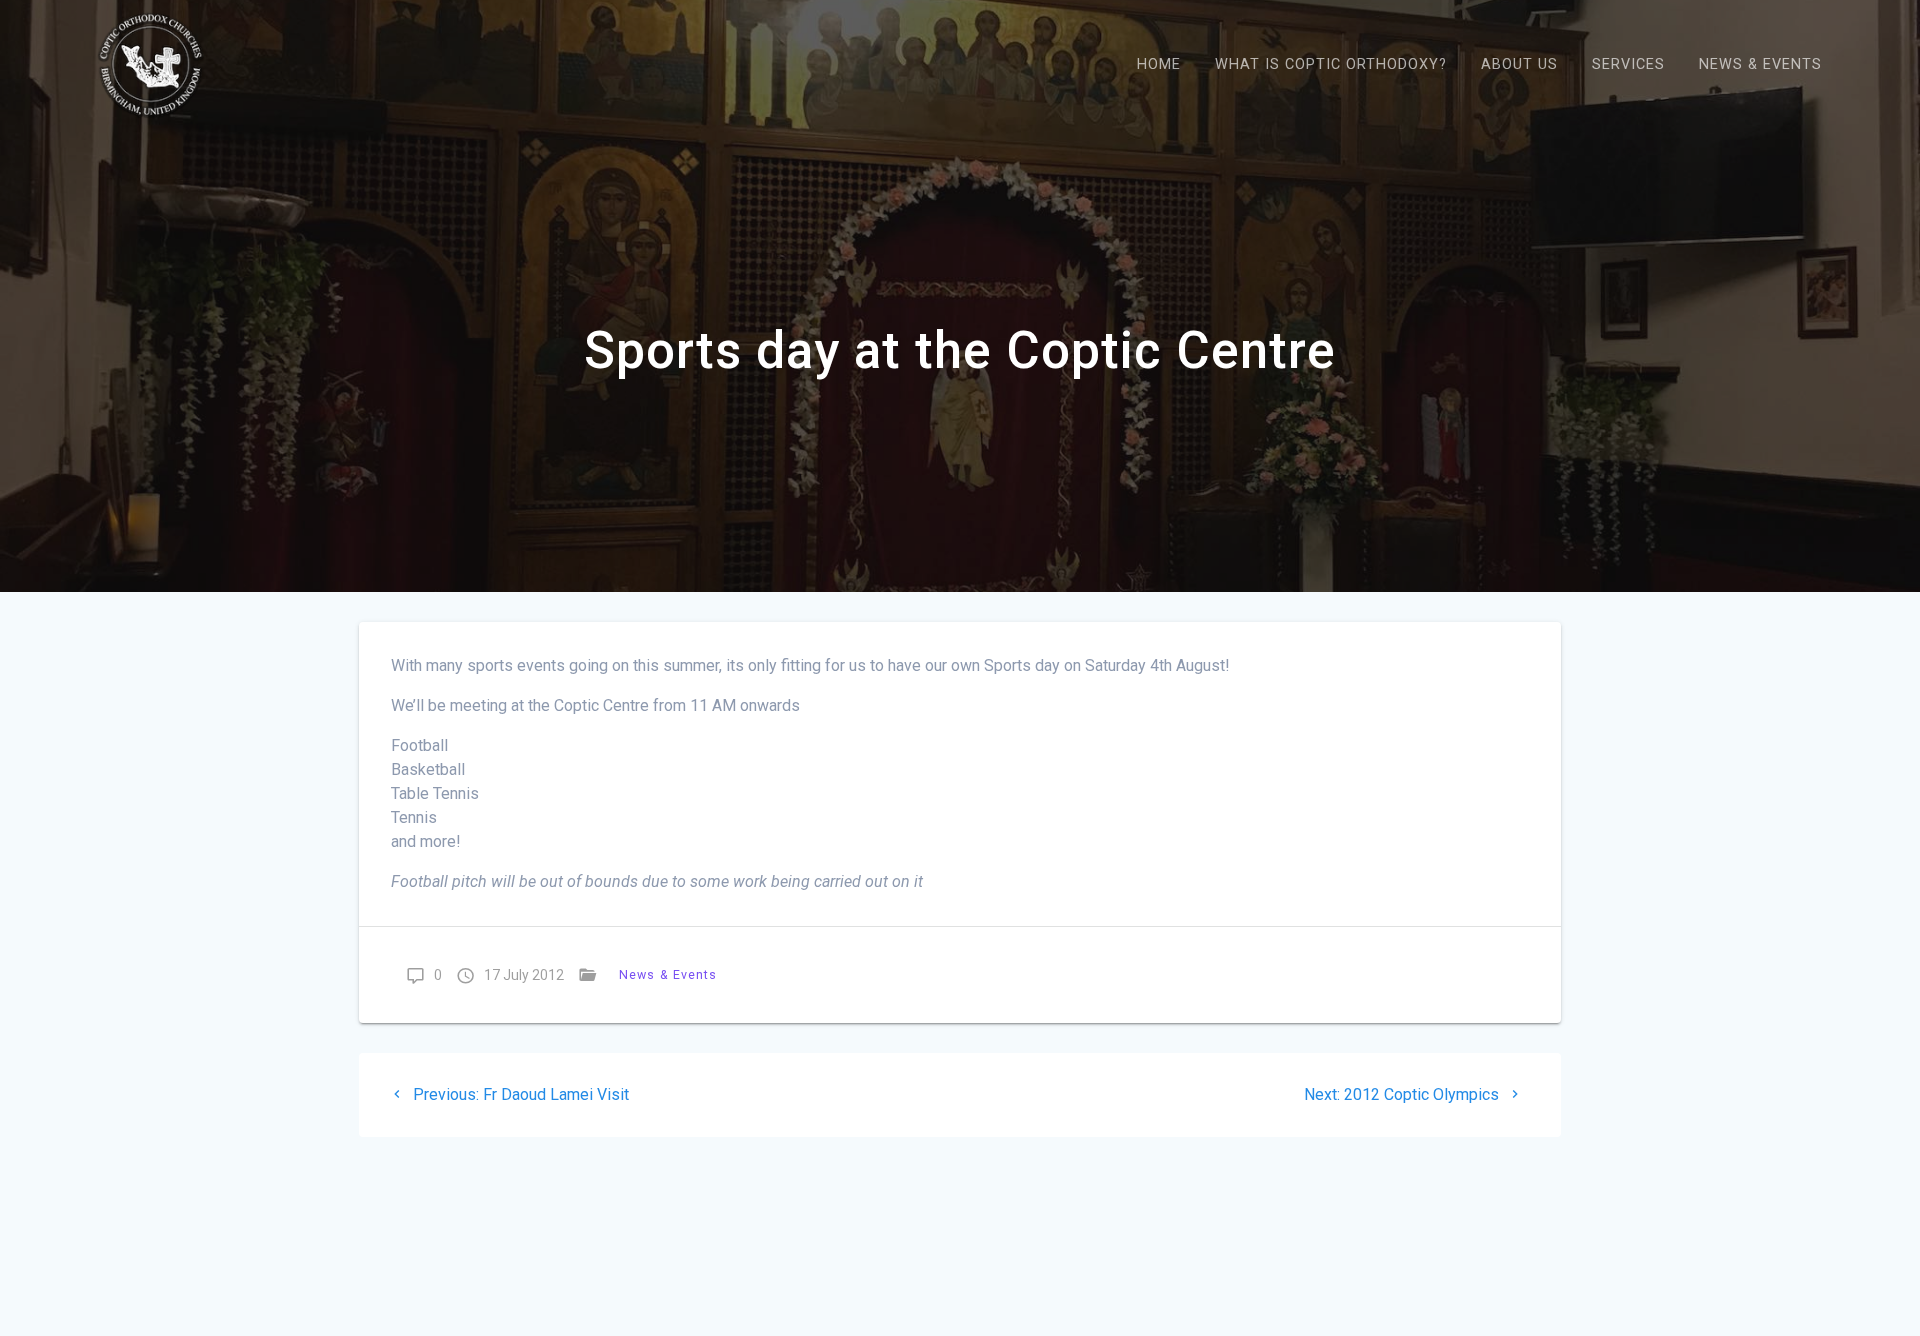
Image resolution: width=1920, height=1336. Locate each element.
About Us (1519, 64)
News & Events (1760, 64)
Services (1628, 64)
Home (1159, 64)
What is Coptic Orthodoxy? (1331, 64)
